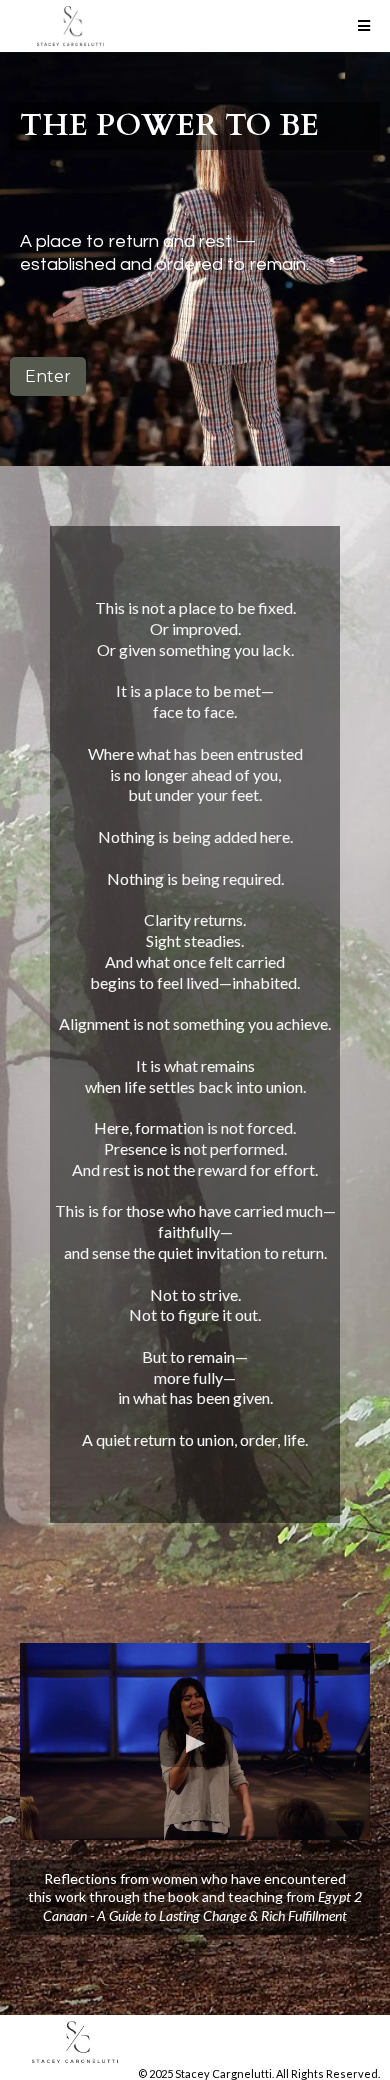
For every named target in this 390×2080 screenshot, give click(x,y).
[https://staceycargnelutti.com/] (195, 2042)
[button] (361, 26)
